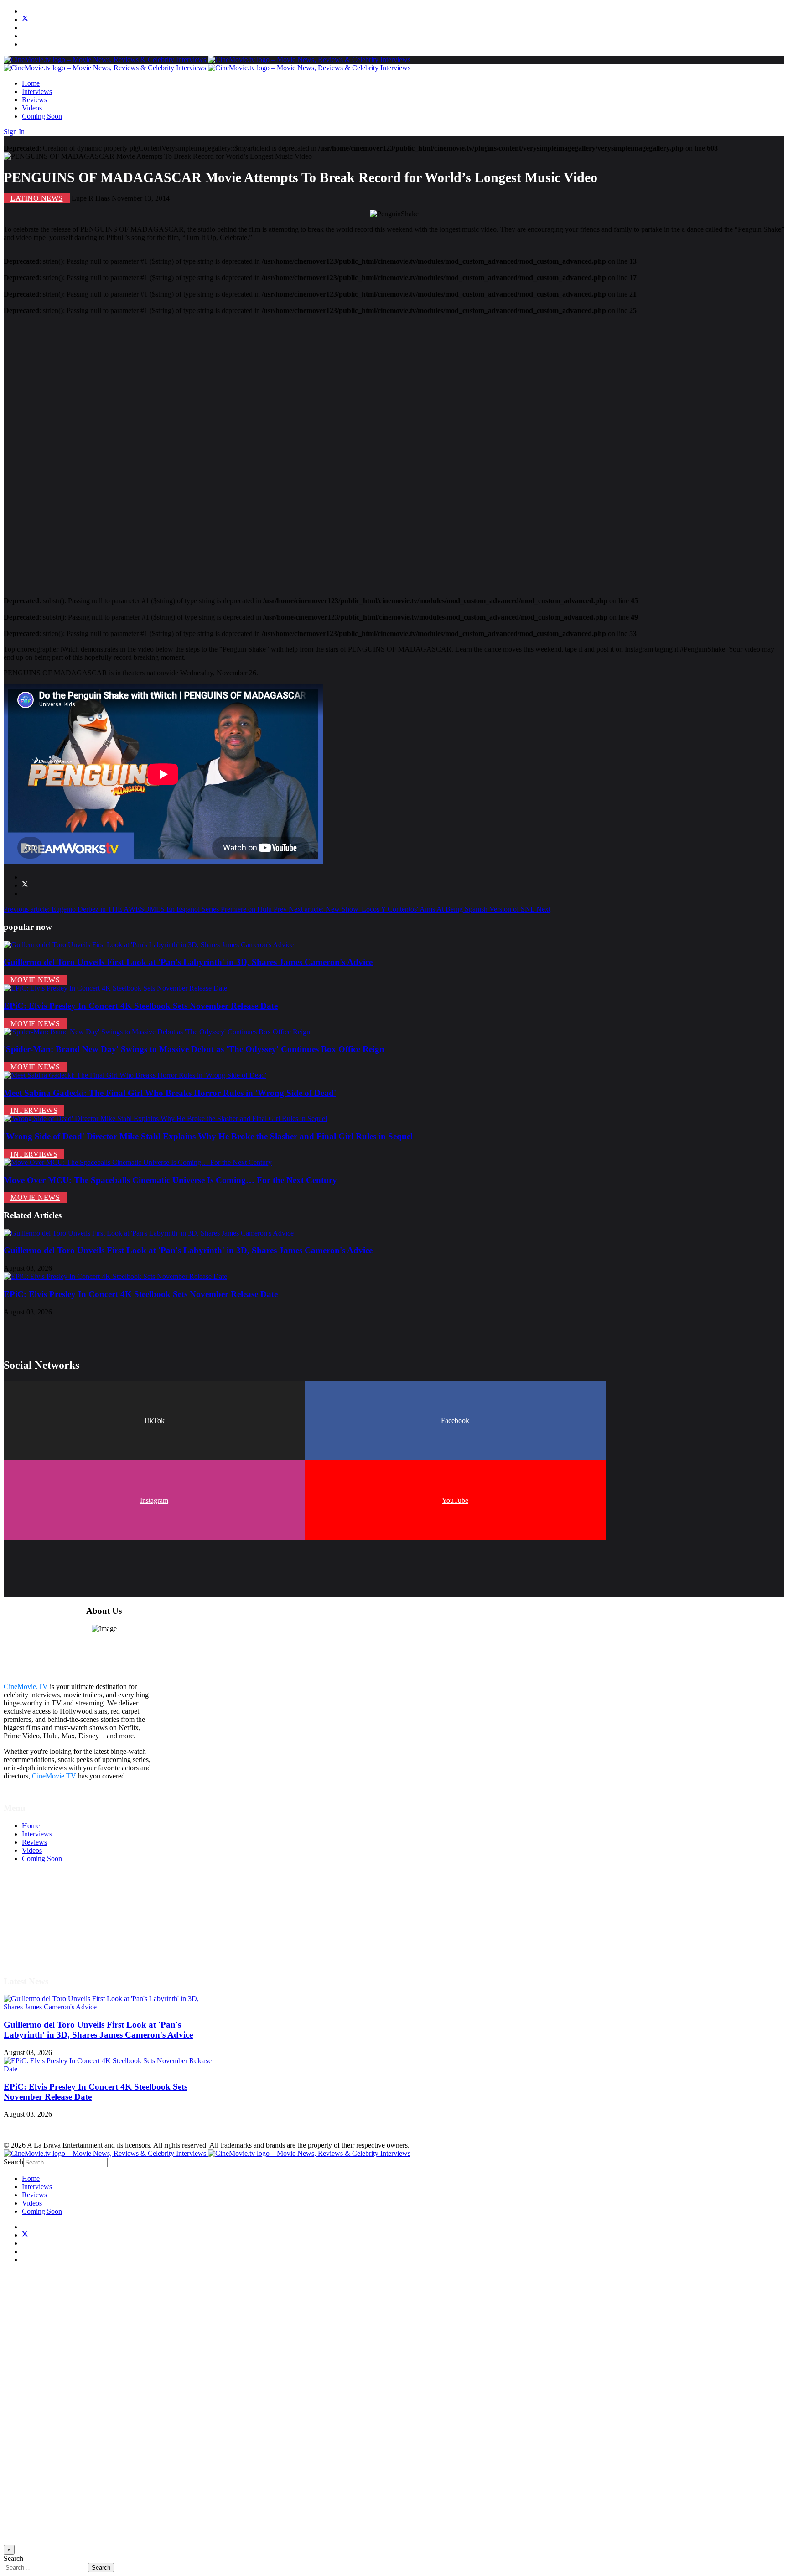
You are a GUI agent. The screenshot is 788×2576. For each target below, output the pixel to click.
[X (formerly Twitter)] (25, 885)
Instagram (154, 1500)
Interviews (37, 91)
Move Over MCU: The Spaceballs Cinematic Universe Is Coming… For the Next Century (170, 1180)
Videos (32, 108)
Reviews (34, 100)
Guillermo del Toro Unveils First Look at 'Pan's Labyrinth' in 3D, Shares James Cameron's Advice (188, 962)
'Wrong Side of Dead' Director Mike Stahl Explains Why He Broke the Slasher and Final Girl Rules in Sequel (208, 1136)
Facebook (455, 1421)
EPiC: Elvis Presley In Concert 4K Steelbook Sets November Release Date (141, 1006)
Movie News (35, 980)
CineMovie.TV (26, 1687)
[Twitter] (25, 19)
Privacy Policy (43, 1925)
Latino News (37, 198)
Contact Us (38, 1949)
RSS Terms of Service (54, 1916)
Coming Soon (42, 116)
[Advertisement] (277, 452)
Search (13, 2162)
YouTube (455, 1500)
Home (31, 83)
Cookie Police (42, 1933)
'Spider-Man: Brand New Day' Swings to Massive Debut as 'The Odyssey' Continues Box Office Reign (194, 1049)
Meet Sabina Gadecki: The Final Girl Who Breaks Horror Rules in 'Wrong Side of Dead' (170, 1093)
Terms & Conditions (51, 1908)
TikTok (154, 1421)
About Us (36, 1941)
